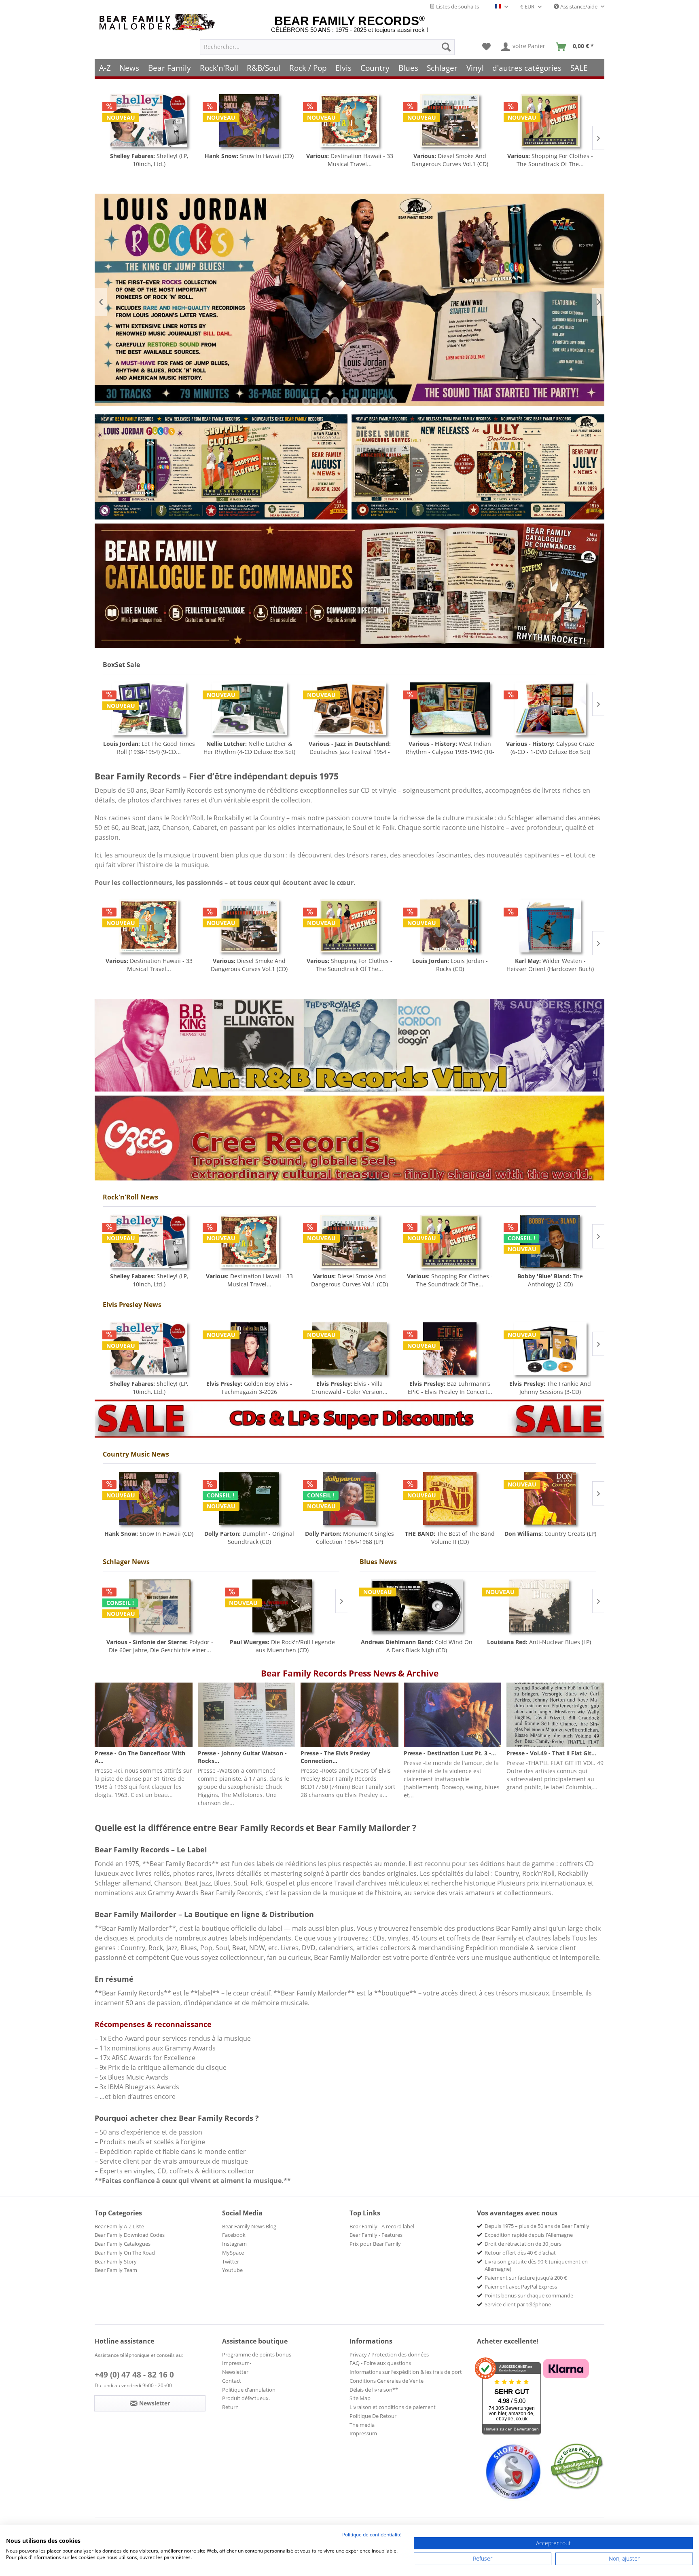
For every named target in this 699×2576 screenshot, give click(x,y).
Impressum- (237, 2363)
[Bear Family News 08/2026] (221, 467)
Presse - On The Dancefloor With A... (140, 1757)
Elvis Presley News (132, 1305)
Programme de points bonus (257, 2354)
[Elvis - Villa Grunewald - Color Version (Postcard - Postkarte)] (349, 1349)
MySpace (233, 2253)
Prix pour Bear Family (375, 2244)
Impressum (363, 2433)
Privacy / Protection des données (389, 2354)
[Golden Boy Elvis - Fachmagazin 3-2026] (249, 1349)
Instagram (234, 2244)
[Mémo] (486, 47)
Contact (232, 2381)
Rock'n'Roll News (130, 1197)
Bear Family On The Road (125, 2253)
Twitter (231, 2261)
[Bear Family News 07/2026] (478, 467)
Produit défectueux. (246, 2398)
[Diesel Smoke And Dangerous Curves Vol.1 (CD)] (349, 121)
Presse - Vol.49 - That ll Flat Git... (551, 1753)
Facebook (234, 2235)
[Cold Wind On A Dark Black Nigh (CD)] (417, 1606)
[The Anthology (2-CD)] (550, 1241)
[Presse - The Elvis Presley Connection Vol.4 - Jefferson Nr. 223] (349, 1715)
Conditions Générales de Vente (387, 2381)
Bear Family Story (116, 2261)
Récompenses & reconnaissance (153, 2024)
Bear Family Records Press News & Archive (350, 1673)
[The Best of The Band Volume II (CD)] (450, 1498)
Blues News (378, 1562)
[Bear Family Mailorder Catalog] (349, 586)
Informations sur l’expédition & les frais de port (406, 2372)
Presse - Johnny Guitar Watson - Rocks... (242, 1757)
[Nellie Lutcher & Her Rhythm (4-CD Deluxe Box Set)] (149, 709)
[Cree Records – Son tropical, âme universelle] (349, 1138)
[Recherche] (446, 47)
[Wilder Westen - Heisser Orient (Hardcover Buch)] (450, 926)
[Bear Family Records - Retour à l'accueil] (159, 22)
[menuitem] (327, 47)
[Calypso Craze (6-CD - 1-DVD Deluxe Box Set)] (450, 709)
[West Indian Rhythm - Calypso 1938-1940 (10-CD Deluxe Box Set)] (349, 709)
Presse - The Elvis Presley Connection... (335, 1757)
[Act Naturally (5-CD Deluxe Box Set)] (550, 709)
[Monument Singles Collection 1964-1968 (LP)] (349, 1498)
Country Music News (136, 1454)
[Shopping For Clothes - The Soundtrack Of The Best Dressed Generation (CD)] (450, 121)
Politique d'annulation (249, 2390)
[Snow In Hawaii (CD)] (149, 121)
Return (230, 2407)
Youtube (232, 2270)
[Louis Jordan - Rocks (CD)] (550, 121)
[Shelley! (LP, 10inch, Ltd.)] (149, 1241)
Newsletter (235, 2372)
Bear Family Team (116, 2270)
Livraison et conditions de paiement (393, 2407)
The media (362, 2425)
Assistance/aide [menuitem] (579, 6)
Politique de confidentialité (372, 2535)
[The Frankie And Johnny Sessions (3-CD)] (550, 1349)
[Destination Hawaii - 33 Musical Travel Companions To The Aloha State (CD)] (249, 121)
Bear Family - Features (376, 2235)
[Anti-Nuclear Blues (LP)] (539, 1606)
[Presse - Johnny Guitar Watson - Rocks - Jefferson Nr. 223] (247, 1715)
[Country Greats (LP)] (550, 1498)
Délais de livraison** (374, 2390)
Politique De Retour (373, 2416)
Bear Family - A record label (382, 2226)
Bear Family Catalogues (123, 2244)
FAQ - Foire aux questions (380, 2363)
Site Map (360, 2398)
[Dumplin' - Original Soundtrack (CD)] (249, 1498)
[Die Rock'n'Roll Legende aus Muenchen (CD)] (283, 1606)
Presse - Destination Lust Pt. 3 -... (450, 1753)
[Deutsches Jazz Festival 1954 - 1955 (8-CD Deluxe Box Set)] (249, 709)
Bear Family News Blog (249, 2226)
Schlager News (126, 1562)
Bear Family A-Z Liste (119, 2226)
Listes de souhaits (457, 6)
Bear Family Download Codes (130, 2235)
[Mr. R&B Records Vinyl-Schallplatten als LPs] (349, 1045)
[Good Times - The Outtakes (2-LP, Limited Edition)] (550, 926)
